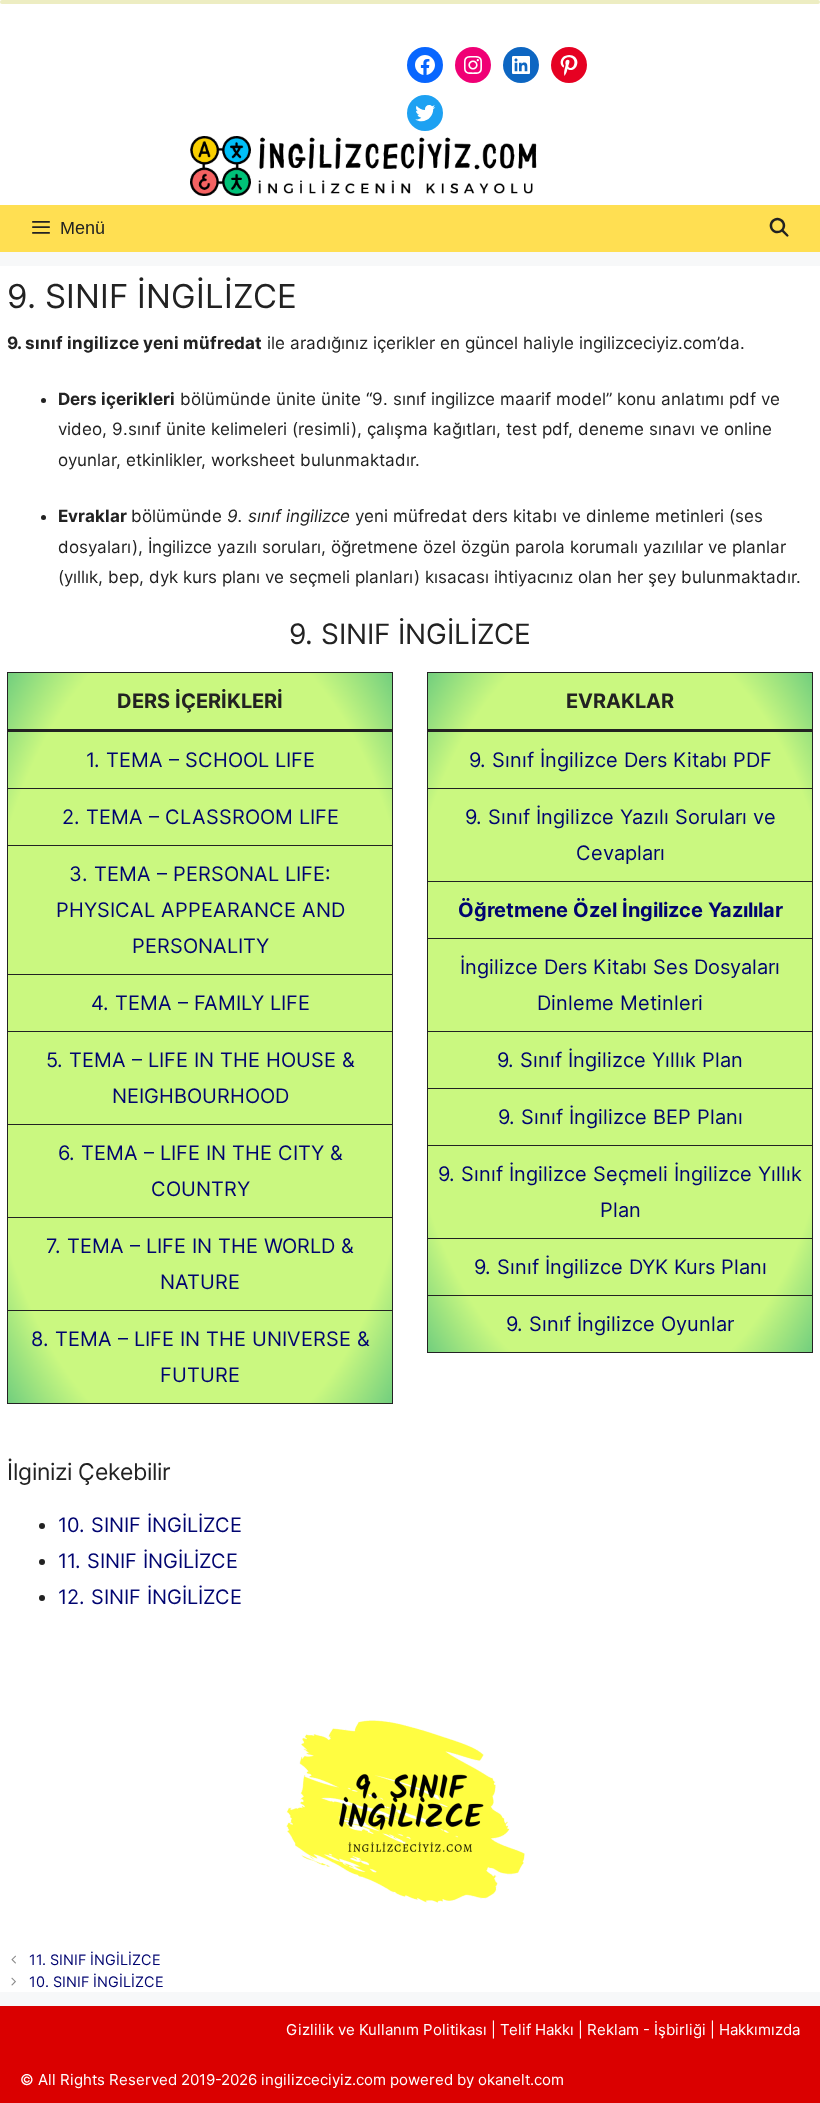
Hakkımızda (759, 2029)
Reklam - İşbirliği (648, 2029)
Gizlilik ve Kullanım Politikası (386, 2029)
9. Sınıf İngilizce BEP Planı (620, 1117)
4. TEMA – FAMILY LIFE (200, 1003)
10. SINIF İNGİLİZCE (150, 1525)
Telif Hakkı (537, 2029)
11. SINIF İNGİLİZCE (148, 1561)
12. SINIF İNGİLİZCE (150, 1597)
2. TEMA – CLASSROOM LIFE (200, 817)
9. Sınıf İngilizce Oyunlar (620, 1324)
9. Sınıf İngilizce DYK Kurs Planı (620, 1267)
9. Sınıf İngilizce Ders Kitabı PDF (620, 760)
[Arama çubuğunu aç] (779, 228)
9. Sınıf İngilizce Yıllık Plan (620, 1060)
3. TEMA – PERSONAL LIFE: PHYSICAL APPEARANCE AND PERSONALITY (200, 910)
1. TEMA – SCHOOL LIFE (200, 760)
